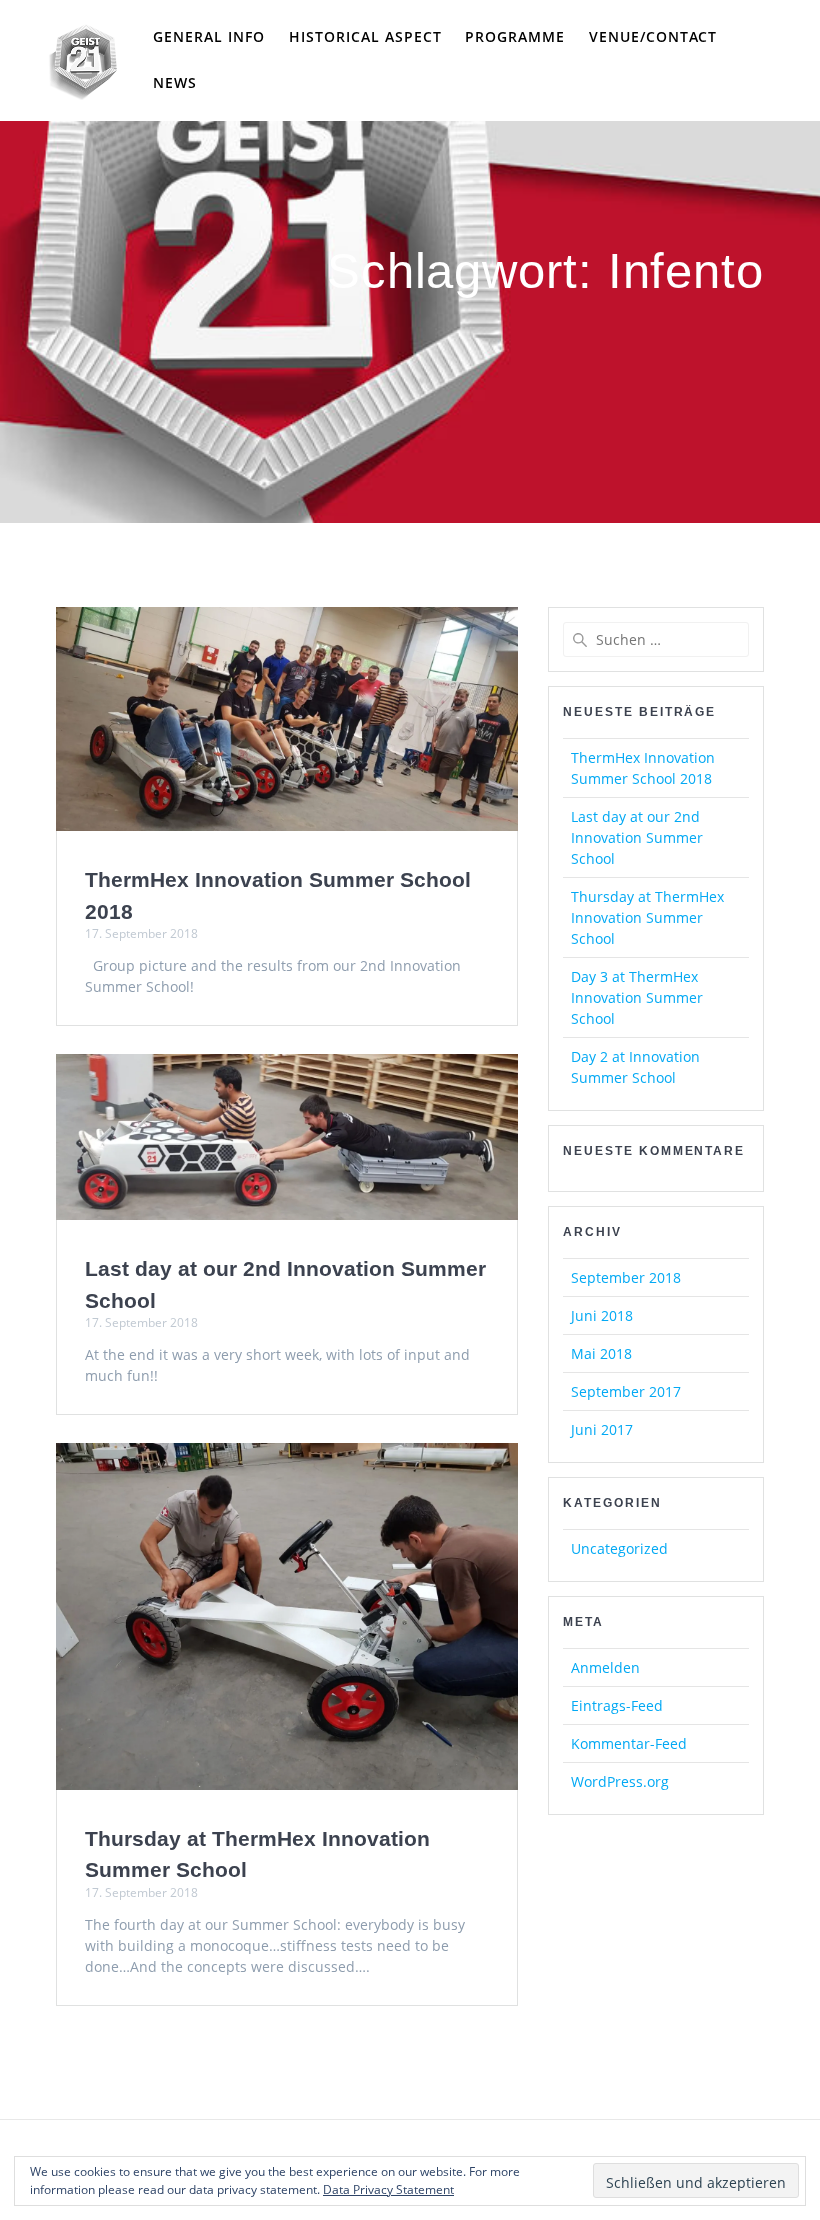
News (175, 82)
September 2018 (626, 1277)
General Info (209, 36)
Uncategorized (619, 1548)
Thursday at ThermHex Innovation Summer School (647, 917)
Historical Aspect (365, 36)
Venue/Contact (653, 36)
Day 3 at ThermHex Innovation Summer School (637, 997)
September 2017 (626, 1391)
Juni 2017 (602, 1429)
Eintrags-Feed (617, 1705)
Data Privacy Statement (388, 2189)
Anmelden (605, 1667)
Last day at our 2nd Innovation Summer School (637, 837)
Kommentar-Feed (629, 1743)
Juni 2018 (602, 1315)
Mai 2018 (601, 1353)
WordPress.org (620, 1781)
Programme (515, 36)
